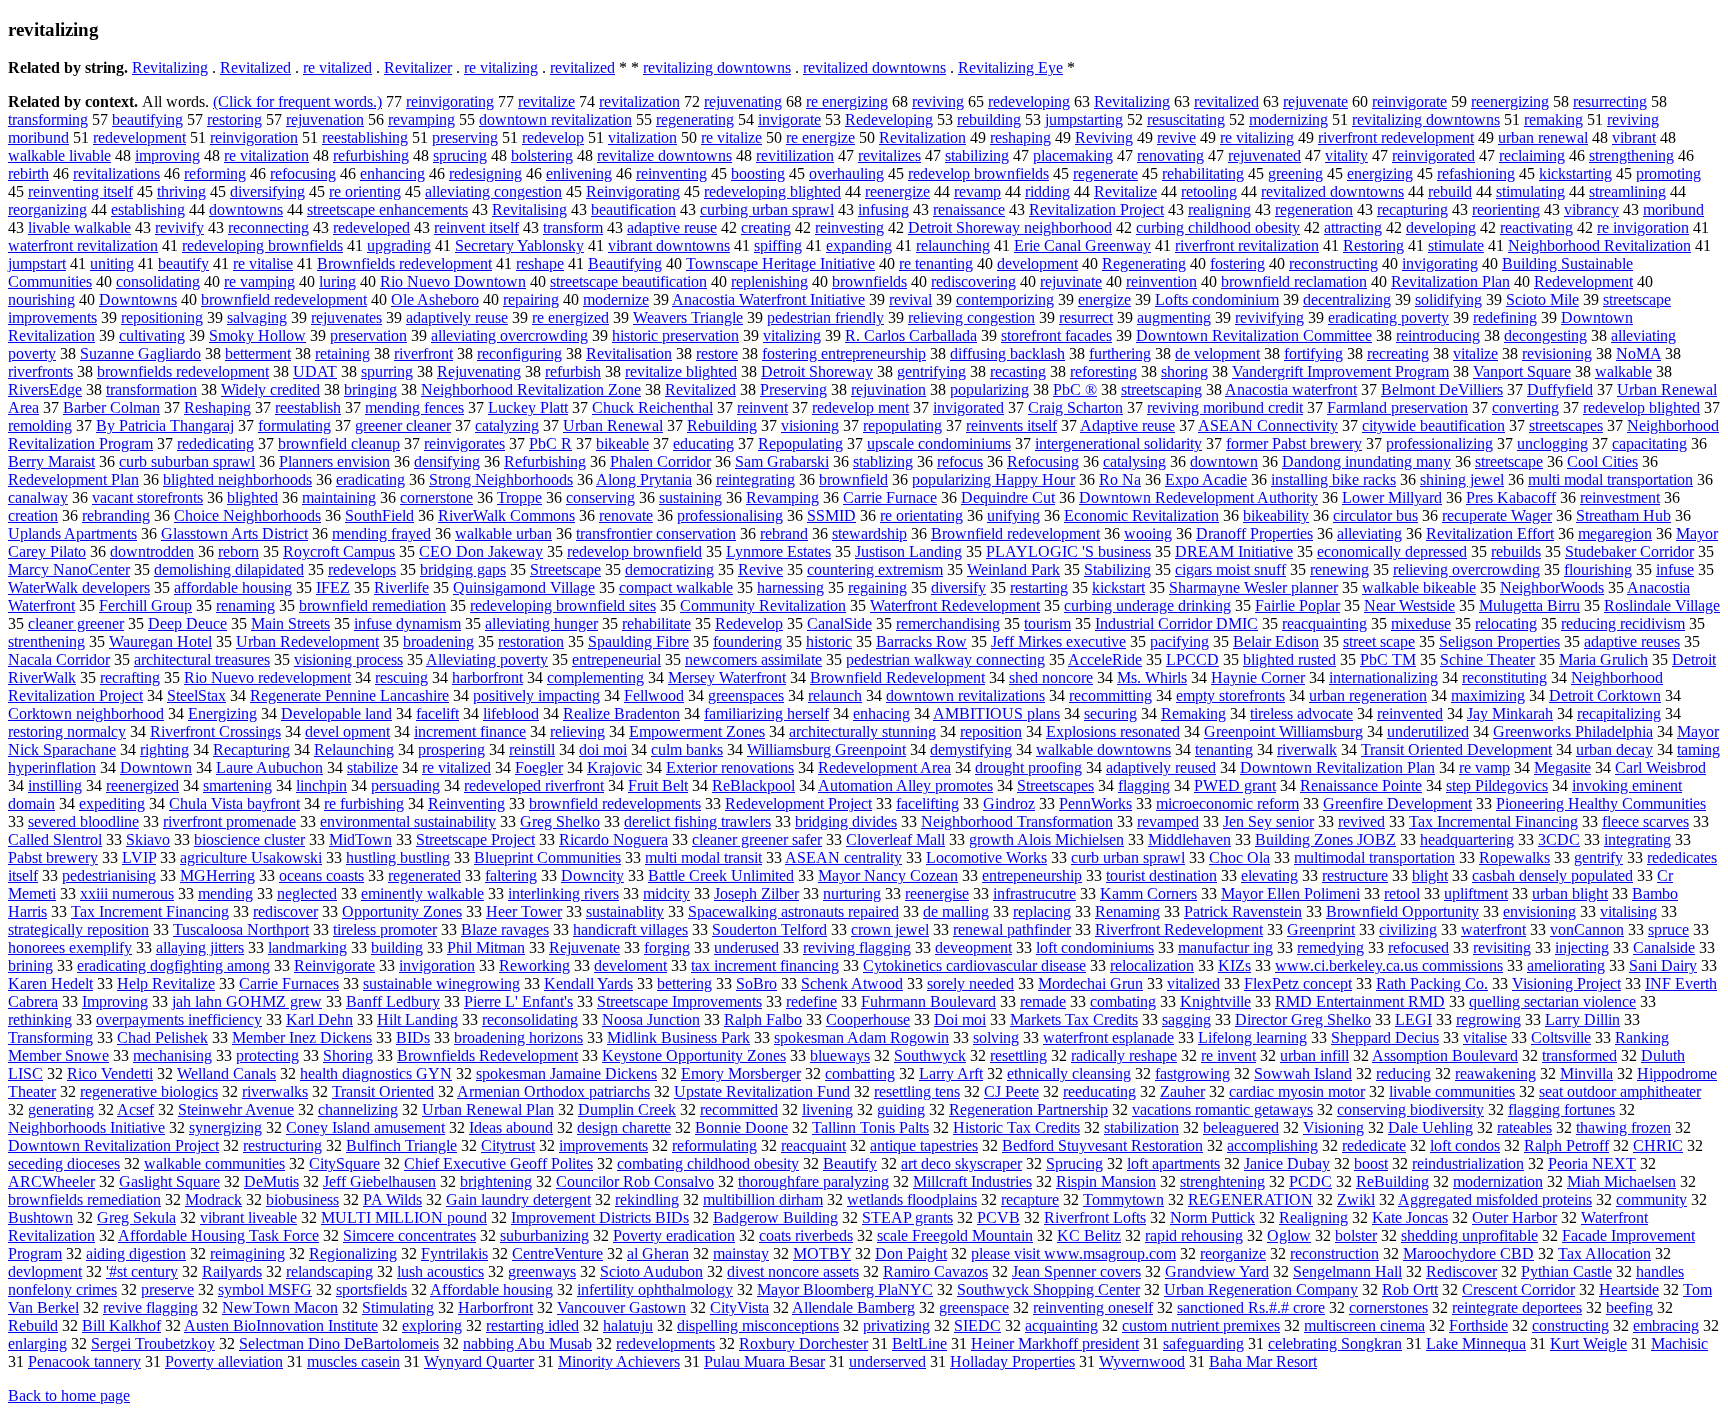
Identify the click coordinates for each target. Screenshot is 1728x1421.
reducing (1403, 1073)
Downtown (156, 767)
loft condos (1465, 1145)
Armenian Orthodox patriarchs (553, 1091)
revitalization (639, 101)
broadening (438, 641)
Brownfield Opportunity (1402, 911)
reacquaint (813, 1145)
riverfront (423, 353)
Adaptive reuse (1127, 425)
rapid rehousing (1194, 1235)
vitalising (1628, 911)
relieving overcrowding (1466, 569)
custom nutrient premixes (1201, 1325)
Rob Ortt (1410, 1289)
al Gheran (658, 1253)
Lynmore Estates (778, 551)
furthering (1120, 353)
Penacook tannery (84, 1361)
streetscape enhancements (387, 209)
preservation (368, 335)
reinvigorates (464, 443)
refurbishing (371, 155)
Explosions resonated (1113, 731)
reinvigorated (1433, 155)
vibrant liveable (248, 1217)
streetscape (1509, 461)
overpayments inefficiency (179, 1019)
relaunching (953, 245)
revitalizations (116, 173)
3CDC (1559, 839)
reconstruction (1334, 1253)
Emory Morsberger (741, 1073)
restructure (1355, 875)
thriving (181, 191)
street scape (1379, 641)
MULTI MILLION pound (404, 1217)
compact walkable (676, 587)
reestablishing (365, 137)
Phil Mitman (486, 947)
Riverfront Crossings (215, 731)
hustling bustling (398, 857)
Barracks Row (921, 641)
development (1037, 263)
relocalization (1152, 965)
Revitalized (255, 67)
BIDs (413, 1037)
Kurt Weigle (1588, 1343)
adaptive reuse (672, 227)
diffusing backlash (1007, 353)
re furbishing (364, 803)
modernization (1498, 1181)
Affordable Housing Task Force (218, 1235)
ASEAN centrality (843, 857)
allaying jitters (200, 947)
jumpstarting (1084, 119)
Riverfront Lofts (1095, 1217)
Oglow (1289, 1235)
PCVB (998, 1217)
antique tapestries (924, 1145)
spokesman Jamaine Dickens (566, 1073)
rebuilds (1516, 551)
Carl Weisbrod (1660, 767)
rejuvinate (1071, 281)
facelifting (927, 803)
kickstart (1118, 587)
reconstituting (1504, 677)
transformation (151, 389)
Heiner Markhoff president (1055, 1343)
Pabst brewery (53, 857)
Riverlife (401, 587)
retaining (342, 353)
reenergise (937, 893)
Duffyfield (1560, 389)
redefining (1505, 317)
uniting (112, 263)
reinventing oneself (1093, 1307)
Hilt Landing (417, 1019)
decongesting (1545, 335)
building (397, 947)
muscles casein (353, 1361)
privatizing (896, 1325)
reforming (215, 173)
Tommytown (1123, 1199)
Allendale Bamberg (853, 1307)
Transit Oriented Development (1456, 749)
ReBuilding (1392, 1181)
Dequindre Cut (1008, 497)
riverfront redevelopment (1396, 137)
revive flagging (150, 1307)
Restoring (1373, 245)
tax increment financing (765, 965)
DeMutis (271, 1181)
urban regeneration (1368, 695)
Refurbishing (545, 461)
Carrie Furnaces (289, 983)
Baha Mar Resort (1263, 1361)
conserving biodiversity (1410, 1109)
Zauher (1182, 1091)
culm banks (687, 749)
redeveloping (1029, 101)
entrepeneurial (616, 659)
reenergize (897, 191)
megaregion (1615, 533)
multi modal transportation (1610, 479)
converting (1525, 407)
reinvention (1161, 281)
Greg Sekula (136, 1217)
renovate (626, 515)
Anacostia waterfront (1291, 389)
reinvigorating (450, 101)
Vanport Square (1522, 371)
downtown (1224, 461)
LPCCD (1192, 659)
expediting (112, 803)
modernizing (1288, 119)
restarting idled (532, 1325)
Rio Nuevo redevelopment (267, 677)
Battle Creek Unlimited (721, 875)
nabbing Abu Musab (527, 1343)
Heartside (1629, 1289)
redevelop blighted (1641, 407)
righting (164, 749)
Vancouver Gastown (621, 1307)
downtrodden (152, 551)
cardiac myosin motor (1297, 1091)
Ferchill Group (145, 605)
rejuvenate (1315, 101)
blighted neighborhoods (237, 479)
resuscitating (1186, 119)
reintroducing (1438, 335)
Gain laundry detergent (518, 1199)
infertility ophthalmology (655, 1289)
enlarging (37, 1343)
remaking (1553, 119)
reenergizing (1510, 101)
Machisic (1679, 1343)
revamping (421, 119)
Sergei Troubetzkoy (153, 1343)
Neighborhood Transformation (1017, 821)
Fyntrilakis (454, 1253)
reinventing (671, 173)
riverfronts (40, 371)
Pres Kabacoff (1511, 497)
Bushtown (40, 1217)
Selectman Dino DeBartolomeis (339, 1343)
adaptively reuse (457, 317)
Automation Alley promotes (905, 785)
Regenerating (1144, 263)
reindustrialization (1468, 1163)
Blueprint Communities (547, 857)
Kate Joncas (1410, 1217)
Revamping (782, 497)
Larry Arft (951, 1073)
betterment (258, 353)
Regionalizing (353, 1253)
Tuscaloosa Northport (241, 929)
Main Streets (290, 623)
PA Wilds (392, 1199)
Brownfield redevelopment (1015, 533)
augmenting (1174, 317)
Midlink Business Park (678, 1037)
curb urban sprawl (1128, 857)
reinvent (762, 407)
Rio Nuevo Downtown (453, 281)
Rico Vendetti (110, 1073)
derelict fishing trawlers (697, 821)
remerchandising (948, 623)
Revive (760, 569)
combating (1123, 1001)
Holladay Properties (1012, 1361)
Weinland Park (1013, 569)
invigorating (1440, 263)
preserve (167, 1289)
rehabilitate (656, 623)
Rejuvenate (584, 947)
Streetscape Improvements (679, 1001)
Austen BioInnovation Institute (281, 1325)
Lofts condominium (1217, 299)
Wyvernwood (1142, 1361)
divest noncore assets (793, 1271)
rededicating (215, 443)
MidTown (360, 839)
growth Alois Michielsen (1046, 839)
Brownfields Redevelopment (487, 1055)
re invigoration (1643, 227)
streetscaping (1161, 389)
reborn (238, 551)
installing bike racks (1333, 479)
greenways (542, 1271)
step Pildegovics (1497, 785)
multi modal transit (703, 857)
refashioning (1476, 173)
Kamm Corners (1148, 893)
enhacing (881, 713)
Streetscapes (1055, 785)
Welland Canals (226, 1073)
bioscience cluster (249, 839)
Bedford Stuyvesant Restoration (1102, 1145)
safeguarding (1203, 1343)
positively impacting (536, 695)
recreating (1398, 353)
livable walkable (79, 227)
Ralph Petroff (1566, 1145)
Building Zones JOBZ (1325, 839)
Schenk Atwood (852, 983)
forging (667, 947)
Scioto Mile (1542, 299)
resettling (1018, 1055)
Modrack (213, 1199)
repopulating (902, 425)
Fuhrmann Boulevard (928, 1001)
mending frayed (381, 533)
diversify (958, 587)
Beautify (850, 1163)
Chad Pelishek (162, 1037)
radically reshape (1124, 1055)
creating (766, 227)
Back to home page (69, 1395)
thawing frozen (1623, 1127)
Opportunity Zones (402, 911)
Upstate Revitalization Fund (762, 1091)
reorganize (1233, 1253)
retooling (1209, 191)
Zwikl (1356, 1199)
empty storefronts (1230, 695)
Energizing (222, 713)
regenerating (695, 119)
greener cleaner (403, 425)
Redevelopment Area (884, 767)
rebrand (784, 533)
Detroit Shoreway (817, 371)
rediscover (285, 911)
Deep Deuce (187, 623)
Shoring (348, 1055)
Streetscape (565, 569)
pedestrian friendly (825, 317)
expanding (859, 245)
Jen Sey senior (1268, 821)
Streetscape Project (475, 839)
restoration (531, 641)
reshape (540, 263)
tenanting (1224, 749)
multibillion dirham (763, 1199)
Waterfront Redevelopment (955, 605)
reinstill (532, 749)
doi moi (603, 749)
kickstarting (1575, 173)
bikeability (1276, 515)
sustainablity (625, 911)
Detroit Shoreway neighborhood (1010, 227)
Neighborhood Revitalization (1599, 245)
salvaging (257, 317)
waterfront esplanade (1108, 1037)
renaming (245, 605)
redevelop (553, 137)
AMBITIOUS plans (996, 713)
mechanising (172, 1055)
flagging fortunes (1561, 1109)
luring (337, 281)
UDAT (315, 371)
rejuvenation (325, 119)
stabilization (1141, 1127)
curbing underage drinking (1147, 605)
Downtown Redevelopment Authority (1198, 497)
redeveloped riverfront (534, 785)
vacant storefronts (147, 497)
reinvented (1410, 713)
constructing (1570, 1325)
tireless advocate (1301, 713)
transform (573, 227)
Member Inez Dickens (302, 1037)
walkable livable (59, 155)
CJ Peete (1011, 1091)
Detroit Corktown (1605, 695)
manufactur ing (1225, 947)
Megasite (1562, 767)
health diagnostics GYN (376, 1073)
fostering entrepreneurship (844, 353)
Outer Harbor (1514, 1217)
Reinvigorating (633, 191)
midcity (666, 893)
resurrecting (1610, 101)
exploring (432, 1325)
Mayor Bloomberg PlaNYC (845, 1289)
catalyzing (507, 425)
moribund (1673, 209)
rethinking (40, 1019)
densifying (447, 461)
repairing (531, 299)
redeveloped (371, 227)
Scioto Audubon (651, 1271)
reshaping (1020, 137)
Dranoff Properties (1254, 533)
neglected (307, 893)
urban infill (1314, 1055)
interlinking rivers (563, 893)
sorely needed (970, 983)
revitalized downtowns (874, 67)
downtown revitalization (555, 119)
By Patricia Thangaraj (165, 425)
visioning (810, 425)
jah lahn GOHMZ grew (247, 1001)
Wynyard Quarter (479, 1361)
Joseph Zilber (756, 893)
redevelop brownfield (634, 551)
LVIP (139, 857)
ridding (1047, 191)
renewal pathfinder (1012, 929)
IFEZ (333, 587)
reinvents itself (1011, 425)
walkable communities (214, 1163)
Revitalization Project (1096, 209)
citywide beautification (1433, 425)
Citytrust (508, 1145)
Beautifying (625, 263)
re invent (1228, 1055)
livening (827, 1109)
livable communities (1452, 1091)
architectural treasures (202, 659)
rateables (1524, 1127)
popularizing (989, 389)
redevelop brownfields (978, 173)
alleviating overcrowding (509, 335)
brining (30, 965)
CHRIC (1658, 1145)
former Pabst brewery (1294, 443)
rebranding (116, 515)
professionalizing (1439, 443)
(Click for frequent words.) (297, 101)
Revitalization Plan (1450, 281)
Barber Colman (111, 407)
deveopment (973, 947)
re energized (570, 317)
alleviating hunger (541, 623)
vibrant (1634, 137)
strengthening (1631, 155)
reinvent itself (476, 227)
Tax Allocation (1604, 1253)
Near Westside (1409, 605)
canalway (38, 497)
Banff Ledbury (393, 1001)
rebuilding (989, 119)
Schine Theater (1487, 659)
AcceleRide (1105, 659)
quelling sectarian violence (1552, 1001)
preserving (465, 137)
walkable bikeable (1419, 587)
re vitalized (337, 67)
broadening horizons (518, 1037)
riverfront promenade (229, 821)
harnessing (790, 587)
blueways (840, 1055)
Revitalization (922, 137)
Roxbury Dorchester (803, 1343)
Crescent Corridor (1518, 1289)
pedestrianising (109, 875)
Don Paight (911, 1253)
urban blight (1570, 893)
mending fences (414, 407)
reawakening (1495, 1073)
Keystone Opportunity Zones (694, 1055)
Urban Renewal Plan (488, 1109)
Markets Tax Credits (1074, 1019)
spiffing (778, 245)
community (1651, 1199)
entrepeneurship (1032, 875)
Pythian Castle (1566, 1271)
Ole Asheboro (435, 299)
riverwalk (1307, 749)
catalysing (1134, 461)
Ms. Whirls (1152, 677)
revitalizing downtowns (717, 67)
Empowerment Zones (697, 731)
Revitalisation (629, 353)
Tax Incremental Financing (1493, 821)
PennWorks (1095, 803)
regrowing (1488, 1019)
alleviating (1369, 533)
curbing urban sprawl (767, 209)
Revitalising (529, 209)
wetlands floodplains (912, 1199)
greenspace (974, 1307)
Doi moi (960, 1019)
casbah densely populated (1552, 875)
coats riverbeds (806, 1235)
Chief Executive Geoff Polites (498, 1163)
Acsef (135, 1109)
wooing (1148, 533)
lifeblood (511, 713)
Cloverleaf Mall (895, 839)
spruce (1668, 929)
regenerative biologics (149, 1091)
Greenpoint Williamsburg (1283, 731)
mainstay (741, 1253)
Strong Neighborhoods (501, 479)
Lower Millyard (1392, 497)
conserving (600, 497)
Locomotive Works (986, 857)
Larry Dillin (1582, 1019)
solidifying (1448, 299)
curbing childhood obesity (1218, 227)
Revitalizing (170, 67)
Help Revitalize (166, 983)
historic (829, 641)
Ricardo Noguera (613, 839)
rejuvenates (346, 317)
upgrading (399, 245)
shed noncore (1051, 677)
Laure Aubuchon (269, 767)
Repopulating (800, 443)
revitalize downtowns (664, 155)
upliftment (1476, 893)
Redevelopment (1583, 281)
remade (1043, 1001)
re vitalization (266, 155)
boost (1371, 1163)
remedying (1330, 947)
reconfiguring (519, 353)
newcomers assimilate (753, 659)
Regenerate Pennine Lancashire (349, 695)
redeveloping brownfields (262, 245)
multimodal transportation (1374, 857)
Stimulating (398, 1307)
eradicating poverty (1388, 317)
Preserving (793, 389)
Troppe (519, 497)
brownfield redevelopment (284, 299)
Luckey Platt (528, 407)
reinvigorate (1409, 101)
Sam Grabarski (782, 461)
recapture (1030, 1199)
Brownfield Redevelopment (897, 677)
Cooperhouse (868, 1019)
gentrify (1598, 857)
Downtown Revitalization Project (113, 1145)
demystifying (971, 749)
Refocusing (1043, 461)
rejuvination (888, 389)
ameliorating (1566, 965)
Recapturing (251, 749)
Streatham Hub (1623, 515)
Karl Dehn (319, 1019)
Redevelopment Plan (73, 479)
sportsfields (371, 1289)
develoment (630, 965)
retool (1402, 893)
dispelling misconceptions (758, 1325)
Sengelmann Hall (1347, 1271)
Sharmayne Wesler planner (1253, 587)
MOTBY (822, 1253)
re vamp (1484, 767)
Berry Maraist (51, 461)
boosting (758, 173)
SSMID (831, 515)
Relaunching (354, 749)
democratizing (669, 569)
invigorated (968, 407)
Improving (115, 1001)
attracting (1353, 227)
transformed (1579, 1055)
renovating (1170, 155)
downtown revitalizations (965, 695)
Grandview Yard (1217, 1271)
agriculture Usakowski (251, 857)
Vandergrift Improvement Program (1340, 371)
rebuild (1450, 191)
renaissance (969, 209)
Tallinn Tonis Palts (870, 1127)
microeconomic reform (1227, 803)
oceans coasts (321, 875)
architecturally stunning (862, 731)
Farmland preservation (1397, 407)
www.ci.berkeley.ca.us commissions (1389, 965)
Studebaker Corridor (1629, 551)
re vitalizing (501, 67)
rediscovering (973, 281)
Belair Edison (1276, 641)
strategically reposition (78, 929)
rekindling (647, 1199)
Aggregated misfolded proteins (1495, 1199)
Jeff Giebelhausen (379, 1181)
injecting (1582, 947)
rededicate (1374, 1145)
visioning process (348, 659)
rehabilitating (1203, 173)
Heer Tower (524, 911)
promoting (1668, 173)
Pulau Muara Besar (764, 1361)
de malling (956, 911)
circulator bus (1375, 515)
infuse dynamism (407, 623)
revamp (977, 191)
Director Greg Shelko (1303, 1019)
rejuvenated (1264, 155)
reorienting (1506, 209)
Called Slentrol (55, 839)
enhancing (392, 173)
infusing (883, 209)
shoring (1184, 371)
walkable (1623, 371)
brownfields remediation (84, 1199)
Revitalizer (418, 67)
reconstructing (1333, 263)
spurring (387, 371)
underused (746, 947)
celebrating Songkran (1335, 1343)
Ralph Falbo (763, 1019)
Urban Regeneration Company (1261, 1289)
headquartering (1467, 839)
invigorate (789, 119)
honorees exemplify (70, 947)
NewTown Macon (280, 1307)
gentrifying (931, 371)
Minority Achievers (619, 1361)
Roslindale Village (1662, 605)
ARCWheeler (51, 1181)
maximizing (1488, 695)
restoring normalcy (67, 731)
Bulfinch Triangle (401, 1145)
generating (61, 1109)
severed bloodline (83, 821)
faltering (511, 875)
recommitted (739, 1109)
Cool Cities (1602, 461)
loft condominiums (1095, 947)
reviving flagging (857, 947)
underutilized (1428, 731)
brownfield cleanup (339, 443)
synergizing (225, 1127)
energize (1104, 299)
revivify (179, 227)
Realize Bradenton (621, 713)
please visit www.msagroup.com (1073, 1253)
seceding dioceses (64, 1163)
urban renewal (1543, 137)
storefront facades (1056, 335)
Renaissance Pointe (1361, 785)
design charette (624, 1127)
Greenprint (1321, 929)
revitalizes (889, 155)
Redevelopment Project (798, 803)
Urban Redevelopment (307, 641)
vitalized (1193, 983)
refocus (960, 461)
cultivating (152, 335)
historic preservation (675, 335)
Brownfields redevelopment (404, 263)
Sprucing (1074, 1163)
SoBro (756, 983)
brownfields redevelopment (183, 371)
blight (1430, 875)
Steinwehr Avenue (236, 1109)
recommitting (1110, 695)
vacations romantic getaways (1222, 1109)
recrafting (130, 677)
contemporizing (1005, 299)
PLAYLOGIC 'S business (1068, 551)
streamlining (1627, 191)
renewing (1339, 569)
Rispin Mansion (1106, 1181)
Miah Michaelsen (1621, 1181)
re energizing (847, 101)
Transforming (50, 1037)
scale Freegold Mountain (955, 1235)
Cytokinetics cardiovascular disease (974, 965)
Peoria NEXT (1592, 1163)
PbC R (550, 443)
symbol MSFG (265, 1289)
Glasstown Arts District (234, 533)
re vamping (259, 281)
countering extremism (875, 569)
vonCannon (1587, 929)
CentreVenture (557, 1253)
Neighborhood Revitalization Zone (531, 389)
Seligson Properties (1499, 641)
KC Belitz (1089, 1235)
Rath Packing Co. (1432, 983)
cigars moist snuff (1230, 569)
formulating (294, 425)
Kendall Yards (588, 983)
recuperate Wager (1497, 515)
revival (910, 299)
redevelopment (139, 137)
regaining (877, 587)
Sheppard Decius (1385, 1037)
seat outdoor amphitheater (1620, 1091)
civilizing (1408, 929)
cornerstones (1388, 1307)
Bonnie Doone (741, 1127)
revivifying (1269, 317)
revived (1361, 821)
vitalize (1475, 353)
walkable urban (503, 533)
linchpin (321, 785)
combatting (860, 1073)
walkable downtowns (1103, 749)
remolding (40, 425)
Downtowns (138, 299)
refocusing (303, 173)
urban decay (1614, 749)
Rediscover (1461, 1271)
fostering (1237, 263)
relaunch (835, 695)
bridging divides (846, 821)
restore (717, 353)
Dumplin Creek (627, 1109)
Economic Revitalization (1141, 515)
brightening (496, 1181)
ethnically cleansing (1069, 1073)
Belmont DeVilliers (1442, 389)
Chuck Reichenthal (652, 407)
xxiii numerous (127, 893)
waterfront (1493, 929)
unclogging (1552, 443)
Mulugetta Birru (1529, 605)
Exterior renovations (730, 767)
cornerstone (436, 497)
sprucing (460, 155)
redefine (811, 1001)
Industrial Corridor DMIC (1176, 623)
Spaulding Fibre (638, 641)
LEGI (1413, 1019)
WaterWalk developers (79, 587)
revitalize (546, 101)
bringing (370, 389)
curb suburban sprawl (187, 461)
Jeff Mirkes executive (1058, 641)
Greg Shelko (560, 821)
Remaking (1193, 713)
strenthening (46, 641)
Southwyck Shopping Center (1048, 1289)
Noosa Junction (651, 1019)
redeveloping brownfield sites (563, 605)
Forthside (1478, 1325)
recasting (1018, 371)
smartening (237, 785)
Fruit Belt (658, 785)
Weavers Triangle (688, 317)
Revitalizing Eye (1010, 67)
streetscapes (1566, 425)
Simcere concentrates (409, 1235)
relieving (577, 731)
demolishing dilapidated (229, 569)
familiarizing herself (766, 713)
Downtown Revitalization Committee (1254, 335)
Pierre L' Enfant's (518, 1001)
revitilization (795, 155)
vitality (1346, 155)
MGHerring (217, 875)
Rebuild (33, 1325)
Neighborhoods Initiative (86, 1127)
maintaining (339, 497)
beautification (633, 209)
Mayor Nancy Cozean (888, 875)
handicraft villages (630, 929)
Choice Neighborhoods (247, 515)
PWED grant (1235, 785)
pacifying (1179, 641)
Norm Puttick (1212, 1217)
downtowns (246, 209)
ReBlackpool (753, 785)
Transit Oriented (383, 1091)
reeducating (1099, 1091)
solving (996, 1037)
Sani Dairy (1663, 965)
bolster (1356, 1235)
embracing (1666, 1325)
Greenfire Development (1397, 803)
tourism (1047, 623)
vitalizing (792, 335)
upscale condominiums (939, 443)
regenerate (1105, 173)
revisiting (1502, 947)
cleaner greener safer (757, 839)
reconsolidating (530, 1019)
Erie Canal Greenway (1082, 245)
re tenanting (936, 263)
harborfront (487, 677)
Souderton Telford (769, 929)
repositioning (162, 317)
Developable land (336, 713)
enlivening (579, 173)
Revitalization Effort (1490, 533)
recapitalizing (1619, 713)
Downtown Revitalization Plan (1337, 767)
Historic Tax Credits (1016, 1127)
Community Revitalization (763, 605)
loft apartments (1173, 1163)
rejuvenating (743, 101)
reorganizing (47, 209)
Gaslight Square (169, 1181)
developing (1441, 227)
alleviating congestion (493, 191)
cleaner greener (76, 623)
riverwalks (275, 1091)
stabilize (372, 767)
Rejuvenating (479, 371)
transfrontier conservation (656, 533)
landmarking (307, 947)
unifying (1013, 515)
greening (1295, 173)
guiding (901, 1109)
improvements (603, 1145)
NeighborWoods (1552, 587)
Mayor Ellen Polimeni (1290, 893)
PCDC (1310, 1181)
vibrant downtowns (669, 245)
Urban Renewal (613, 425)
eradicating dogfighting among (173, 965)
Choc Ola (1239, 857)
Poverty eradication (674, 1235)
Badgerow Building (775, 1217)
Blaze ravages (505, 929)
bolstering (542, 155)
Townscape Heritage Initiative (780, 263)
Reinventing (466, 803)
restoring (234, 119)
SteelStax (196, 695)
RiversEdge (45, 389)
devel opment (347, 731)
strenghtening (1222, 1181)
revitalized (582, 67)
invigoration (437, 965)
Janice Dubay (1287, 1163)
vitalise (1485, 1037)
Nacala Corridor (59, 659)
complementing (595, 677)
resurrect (1086, 317)
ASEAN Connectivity (1268, 425)
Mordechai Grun (1090, 983)
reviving (938, 101)
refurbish (573, 371)
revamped (1168, 821)
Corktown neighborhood (86, 713)
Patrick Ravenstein (1243, 911)
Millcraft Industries (972, 1181)
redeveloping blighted (772, 191)
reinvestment (1620, 497)
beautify (183, 263)
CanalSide (839, 623)
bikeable (622, 443)
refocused (1418, 947)
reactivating (1536, 227)
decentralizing (1347, 299)
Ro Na (1120, 479)
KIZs (1234, 965)
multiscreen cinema (1364, 1325)
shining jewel (1462, 479)
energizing (1380, 173)
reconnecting (268, 227)
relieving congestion (971, 317)
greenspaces (746, 695)
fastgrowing (1192, 1073)
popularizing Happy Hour (993, 479)
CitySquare (344, 1163)
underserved (887, 1361)
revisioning (1557, 353)
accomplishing (1272, 1145)
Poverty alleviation (224, 1361)
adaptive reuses (1632, 641)
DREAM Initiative (1234, 551)
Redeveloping (889, 119)
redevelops (362, 569)
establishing (148, 209)
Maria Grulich (1603, 659)
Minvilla (1586, 1073)
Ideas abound (511, 1127)
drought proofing (1028, 767)
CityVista (739, 1307)
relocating (1506, 623)
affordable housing (233, 587)
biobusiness (302, 1199)
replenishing (769, 281)
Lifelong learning (1252, 1037)
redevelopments (665, 1343)
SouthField (379, 515)
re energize (820, 137)
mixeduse (1421, 623)
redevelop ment (860, 407)
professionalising (730, 515)
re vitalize (731, 137)
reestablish (308, 407)
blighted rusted (1289, 659)
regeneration (1314, 209)
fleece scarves (1645, 821)
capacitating (1649, 443)
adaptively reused (1161, 767)
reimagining (247, 1253)
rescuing (401, 677)
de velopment (1217, 353)
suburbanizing (544, 1235)
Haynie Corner (1258, 677)
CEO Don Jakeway (481, 551)
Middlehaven (1189, 839)
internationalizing (1383, 677)
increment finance (470, 731)
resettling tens (917, 1091)
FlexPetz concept (1298, 983)
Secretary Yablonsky (519, 245)
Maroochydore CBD (1468, 1253)
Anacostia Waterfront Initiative (768, 299)
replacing (1042, 911)
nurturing (852, 893)
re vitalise (263, 263)
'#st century (142, 1271)
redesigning (485, 173)
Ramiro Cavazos (935, 1271)
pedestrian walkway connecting (945, 659)
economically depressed (1392, 551)
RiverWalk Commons (506, 515)
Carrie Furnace (890, 497)
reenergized (142, 785)
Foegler (539, 767)
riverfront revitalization (1247, 245)
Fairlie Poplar (1297, 605)
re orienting (365, 191)
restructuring (282, 1145)
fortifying (1313, 353)
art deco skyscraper (961, 1163)
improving (167, 155)
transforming (48, 119)
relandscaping (329, 1271)
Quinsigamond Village (524, 587)
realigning (1219, 209)
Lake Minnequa (1476, 1343)
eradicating (370, 479)
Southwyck (930, 1055)
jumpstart (37, 263)
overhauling (846, 173)
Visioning (1333, 1127)
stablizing (883, 461)
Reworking (534, 965)
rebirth (28, 173)
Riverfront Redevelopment (1179, 929)
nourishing (41, 299)
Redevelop (749, 623)
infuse (1675, 569)
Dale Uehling (1430, 1127)
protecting (267, 1055)
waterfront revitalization (83, 245)
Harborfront (495, 1307)
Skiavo (148, 839)
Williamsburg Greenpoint (826, 749)
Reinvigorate (334, 965)
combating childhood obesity (708, 1163)
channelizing (358, 1109)
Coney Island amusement (365, 1127)
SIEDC (977, 1325)
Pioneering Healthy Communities (1601, 803)
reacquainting (1324, 623)
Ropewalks (1514, 857)
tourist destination (1161, 875)
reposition (991, 731)
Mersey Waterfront (727, 677)
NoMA (1638, 353)
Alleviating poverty (487, 659)
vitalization (642, 137)
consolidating (158, 281)
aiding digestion (136, 1253)
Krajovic (614, 767)
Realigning (1313, 1217)
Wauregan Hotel (160, 641)
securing (1110, 713)
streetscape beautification (628, 281)
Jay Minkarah (1510, 713)
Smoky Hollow (257, 335)
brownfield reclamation (1294, 281)
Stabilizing (1117, 569)
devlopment (45, 1271)
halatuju (628, 1325)
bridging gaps (463, 569)
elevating (1269, 875)
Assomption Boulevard (1445, 1055)
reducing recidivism (1623, 623)
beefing (1629, 1307)
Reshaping (217, 407)
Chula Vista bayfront (234, 803)
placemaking (1073, 155)
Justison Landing (908, 551)
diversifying (267, 191)
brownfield (853, 479)
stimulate (1456, 245)
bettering (684, 983)
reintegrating (755, 479)
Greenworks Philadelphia (1573, 731)
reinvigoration (254, 137)
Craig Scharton (1075, 407)
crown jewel (890, 929)
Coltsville (1561, 1037)
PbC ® (1075, 389)
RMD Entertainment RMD (1360, 1001)
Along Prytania (644, 479)
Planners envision (334, 461)
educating (703, 443)
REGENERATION (1250, 1199)
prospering (451, 749)
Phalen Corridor (660, 461)
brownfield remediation (372, 605)
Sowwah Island (1303, 1073)
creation (33, 515)
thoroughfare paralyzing (813, 1181)
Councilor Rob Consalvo (635, 1181)
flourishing (1598, 569)
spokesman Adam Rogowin (861, 1037)
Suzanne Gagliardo (140, 353)
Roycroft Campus (339, 551)
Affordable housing (491, 1289)
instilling (55, 785)
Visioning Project (1566, 983)
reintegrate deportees (1517, 1307)
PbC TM (1388, 659)
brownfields (869, 281)
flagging (1144, 785)
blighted (252, 497)
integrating (1637, 839)
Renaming (1127, 911)
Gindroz (1009, 803)
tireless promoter (385, 929)
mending (225, 893)
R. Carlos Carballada (911, 335)
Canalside (1664, 947)
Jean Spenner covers (1076, 1271)
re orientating (921, 515)
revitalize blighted (681, 371)
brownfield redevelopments (615, 803)
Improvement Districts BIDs (600, 1217)
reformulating (714, 1145)
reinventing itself (80, 191)
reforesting (1103, 371)
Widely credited (270, 389)
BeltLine (919, 1343)
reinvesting (849, 227)
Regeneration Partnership (1028, 1109)
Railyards (232, 1271)
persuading (405, 785)
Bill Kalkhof (121, 1325)
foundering (747, 641)
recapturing (1412, 209)
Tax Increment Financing (150, 911)
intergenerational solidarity (1118, 443)
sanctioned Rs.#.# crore (1251, 1307)
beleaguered (1241, 1127)
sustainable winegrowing (441, 983)
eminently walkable (422, 893)
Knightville (1215, 1001)
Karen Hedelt (50, 983)
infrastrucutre (1034, 893)
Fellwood (654, 695)
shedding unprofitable (1469, 1235)
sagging (1186, 1019)
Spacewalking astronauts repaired (793, 911)
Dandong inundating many (1366, 461)
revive (1176, 137)
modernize (616, 299)
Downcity (592, 875)
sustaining (690, 497)
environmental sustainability (408, 821)
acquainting (1061, 1325)
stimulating (1530, 191)
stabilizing (977, 155)
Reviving (1104, 137)
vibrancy (1591, 209)
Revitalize (1125, 191)
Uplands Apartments (72, 533)
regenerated (424, 875)
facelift (437, 713)
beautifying (147, 119)
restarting (1039, 587)
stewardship (869, 533)
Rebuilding (722, 425)
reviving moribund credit (1225, 407)
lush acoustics (440, 1271)
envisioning (1539, 911)
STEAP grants (907, 1217)
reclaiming (1532, 155)
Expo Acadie (1206, 479)
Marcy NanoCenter (69, 569)
